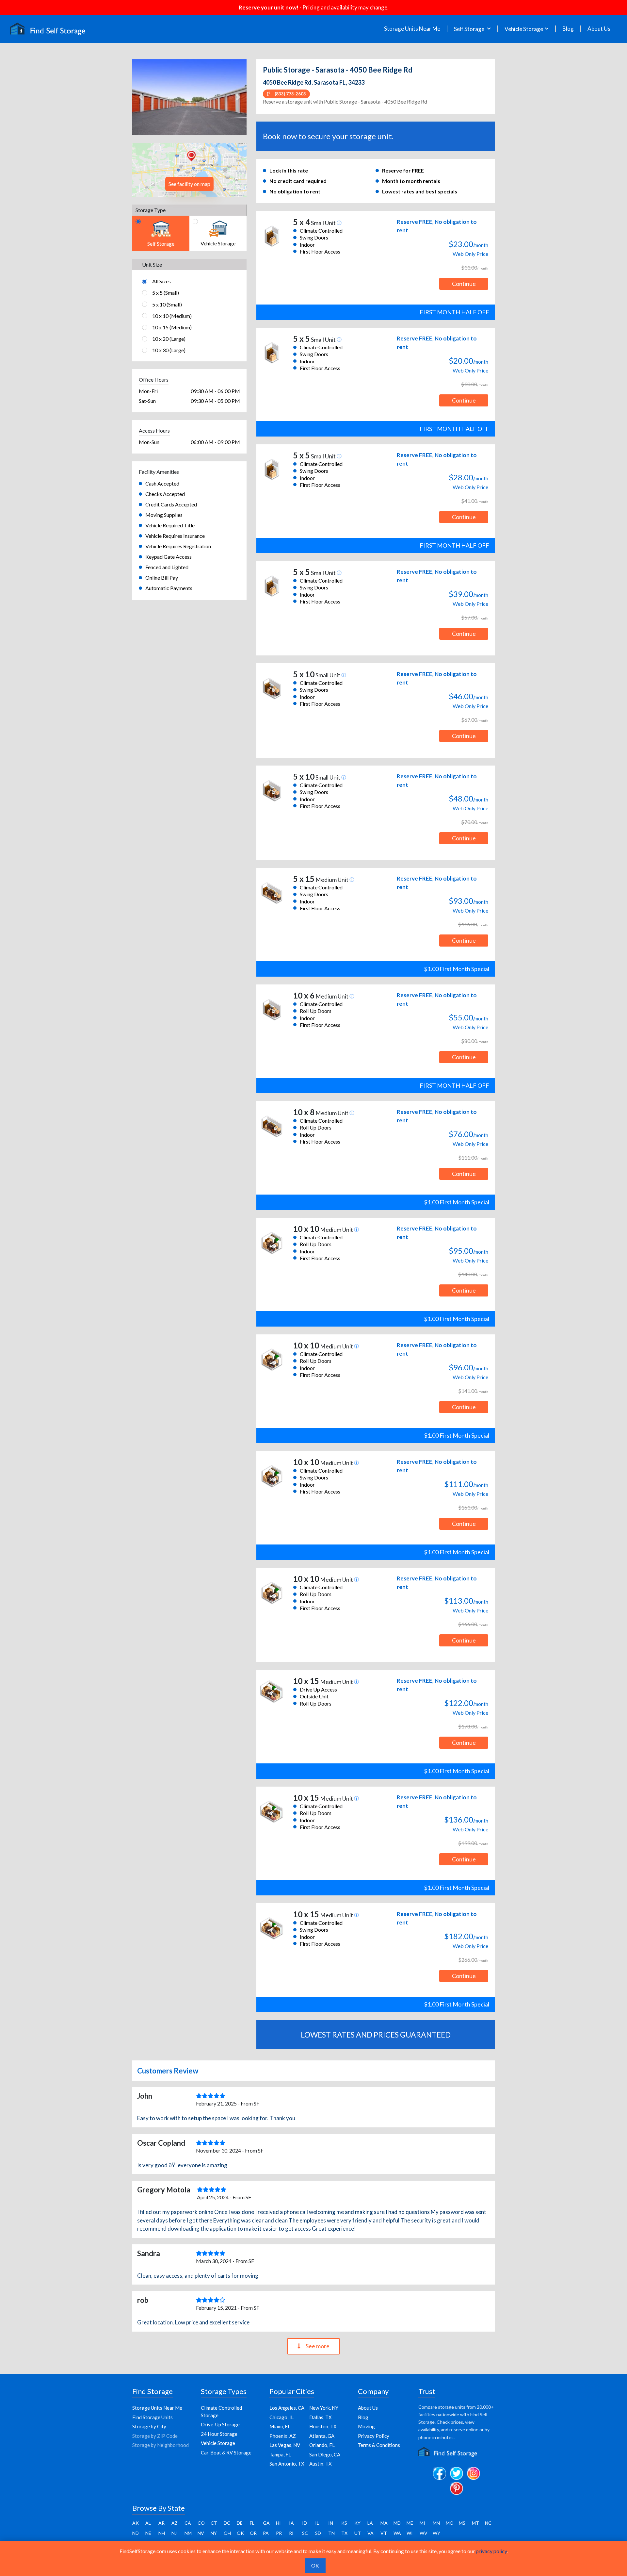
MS (462, 2523)
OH (227, 2533)
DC (227, 2523)
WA (397, 2533)
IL (317, 2523)
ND (136, 2533)
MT (475, 2523)
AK (136, 2523)
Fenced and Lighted (167, 567)
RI (291, 2533)
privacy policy (491, 2551)
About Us (599, 29)
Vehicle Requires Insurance (175, 536)
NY (214, 2533)
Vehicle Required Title (170, 525)
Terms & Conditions (379, 2445)
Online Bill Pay (162, 578)
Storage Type (151, 210)
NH (162, 2533)
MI (422, 2523)
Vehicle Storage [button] (524, 29)
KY (357, 2523)
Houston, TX (323, 2426)
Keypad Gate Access (169, 557)
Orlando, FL (322, 2445)
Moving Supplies (164, 515)
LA (370, 2523)
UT (358, 2533)
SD (318, 2533)
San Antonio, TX (287, 2464)
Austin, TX (321, 2464)
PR (279, 2533)
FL (252, 2523)
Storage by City (149, 2426)
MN (436, 2523)
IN (331, 2523)
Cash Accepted (162, 483)
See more (318, 2346)
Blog (568, 29)
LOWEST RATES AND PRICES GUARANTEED (376, 2035)
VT (384, 2533)
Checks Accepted (165, 494)
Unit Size (152, 264)
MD (397, 2523)
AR (161, 2523)
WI (410, 2533)
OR (253, 2533)
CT (214, 2523)
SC (305, 2533)
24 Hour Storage (219, 2434)
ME (410, 2523)
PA (266, 2533)
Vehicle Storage (218, 2443)
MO (450, 2523)
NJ (174, 2533)
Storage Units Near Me (412, 29)
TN (331, 2533)
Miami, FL (280, 2426)
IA (291, 2523)
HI (278, 2523)
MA (384, 2523)
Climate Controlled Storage (221, 2411)
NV (201, 2533)
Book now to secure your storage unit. (328, 136)
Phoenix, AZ (283, 2436)
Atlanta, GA (322, 2436)
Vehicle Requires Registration (178, 546)
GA (266, 2523)
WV (424, 2533)
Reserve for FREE (403, 170)
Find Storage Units (153, 2417)
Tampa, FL (280, 2454)
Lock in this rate (289, 170)
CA (188, 2523)
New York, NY (324, 2408)
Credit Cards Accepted (171, 504)
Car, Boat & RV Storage (226, 2452)
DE (240, 2523)
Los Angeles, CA (287, 2408)
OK (240, 2533)
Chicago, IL (281, 2417)
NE (148, 2533)
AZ (175, 2523)
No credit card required (298, 181)
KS (344, 2523)
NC (488, 2523)
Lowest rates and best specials (420, 191)
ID (305, 2523)
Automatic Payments (169, 588)
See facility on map (189, 184)
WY (436, 2533)
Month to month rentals (411, 181)
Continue (464, 284)
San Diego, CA (325, 2454)
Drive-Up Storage (220, 2424)
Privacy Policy (374, 2436)
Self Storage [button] (470, 29)
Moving (366, 2426)
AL (148, 2523)
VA (370, 2533)
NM (188, 2533)
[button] (141, 97)
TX (344, 2533)
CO (201, 2523)
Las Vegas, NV (285, 2445)
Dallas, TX (321, 2417)
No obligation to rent (295, 191)
